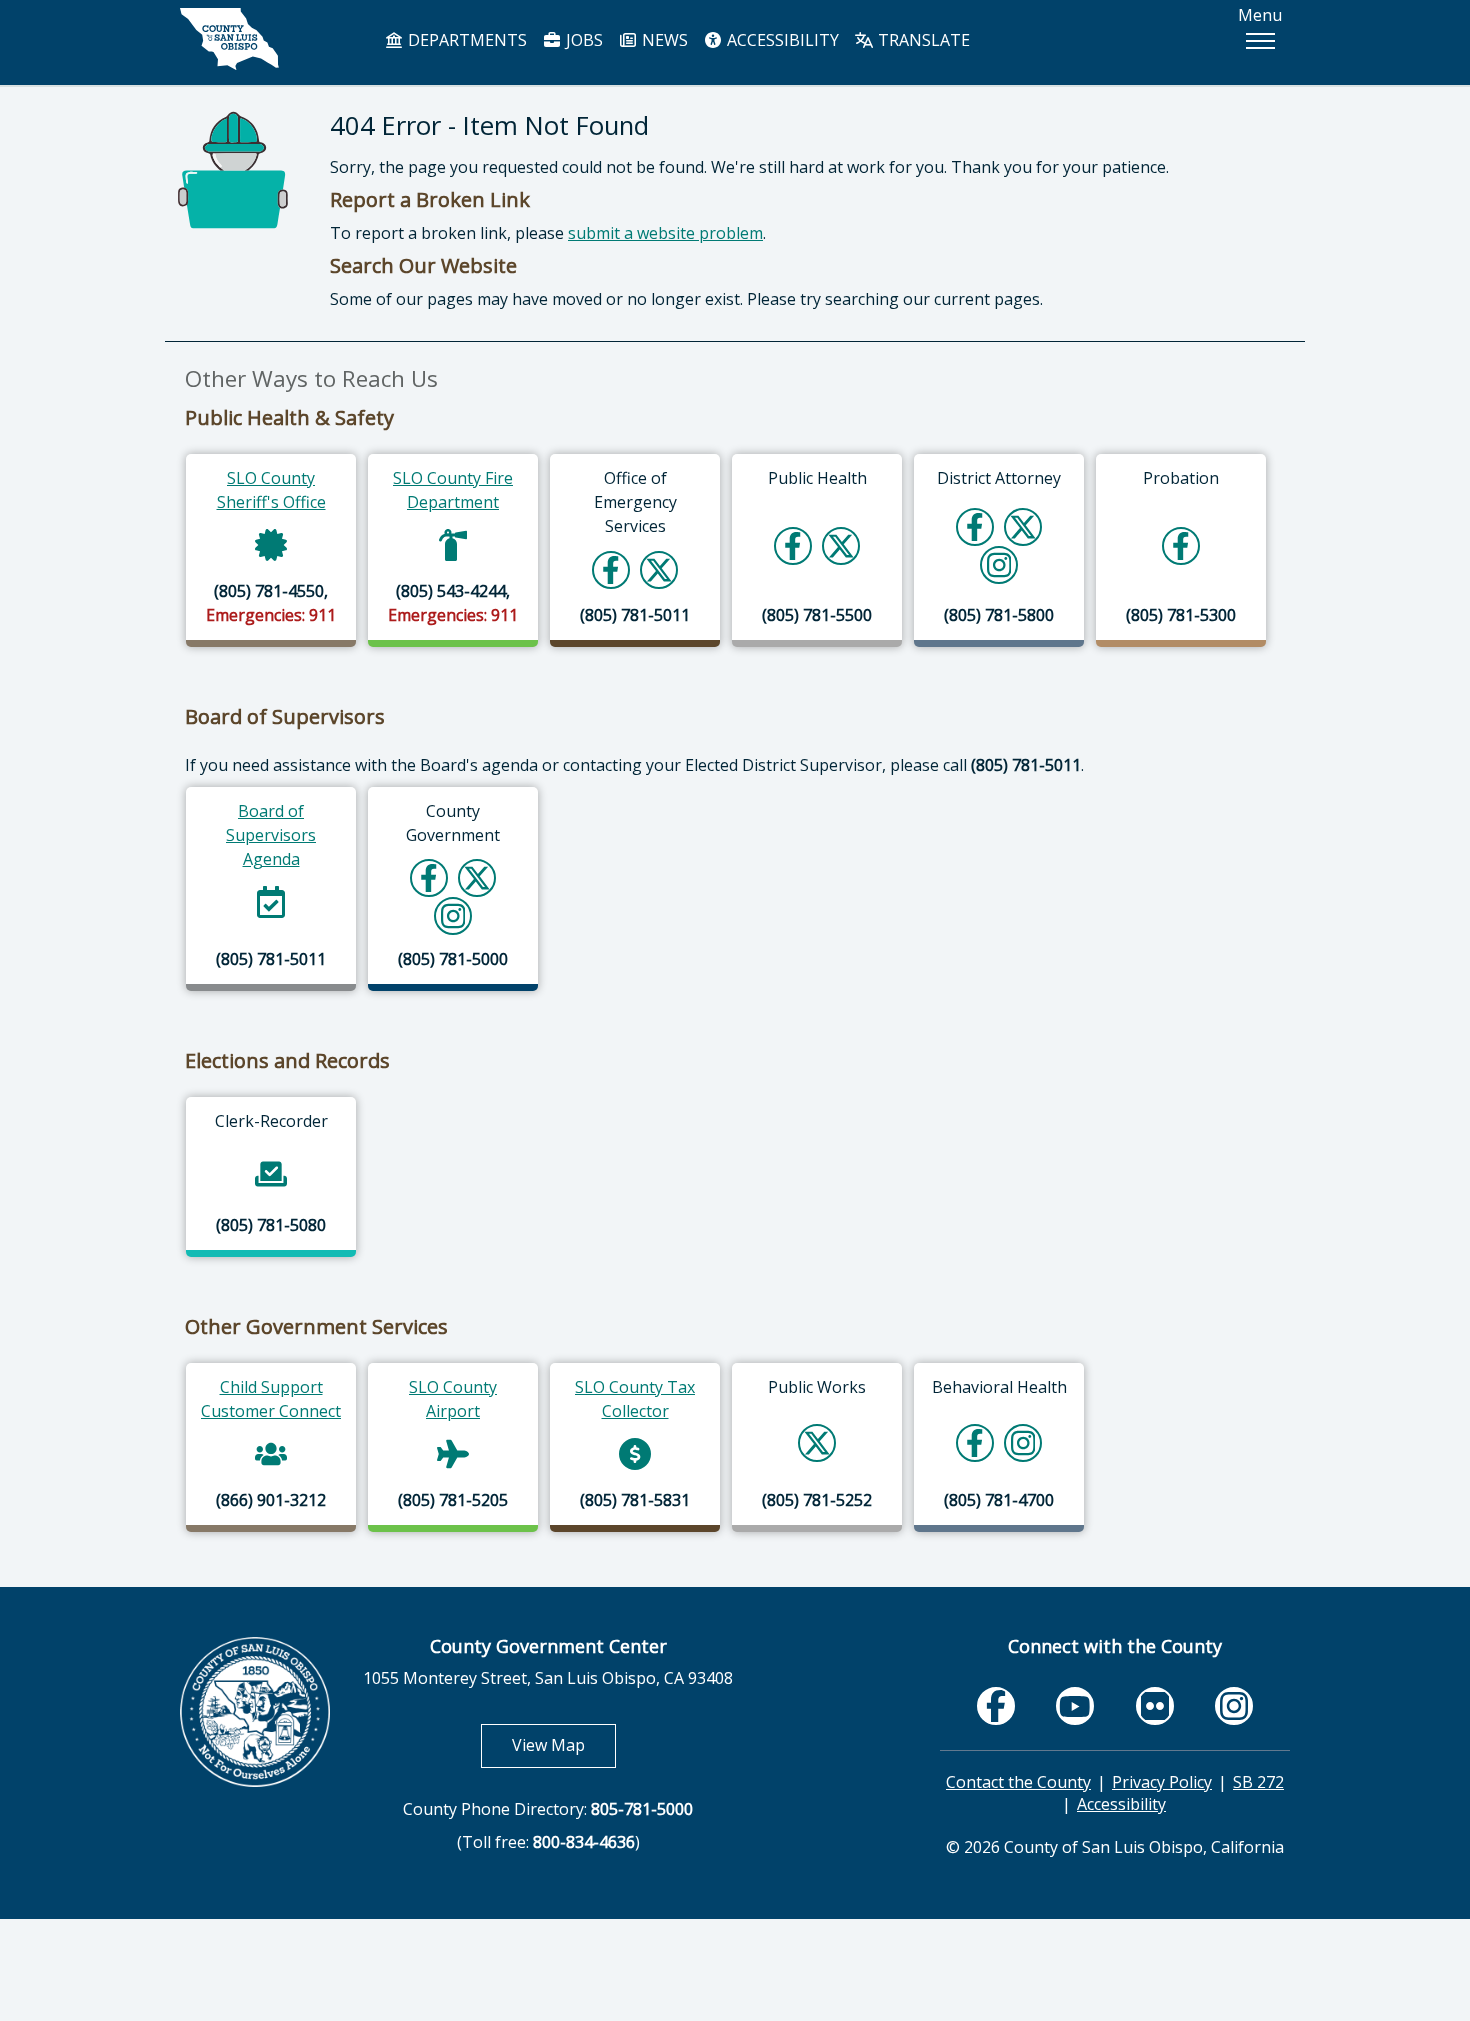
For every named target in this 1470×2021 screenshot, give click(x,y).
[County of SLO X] (477, 877)
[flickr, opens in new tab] (1155, 1705)
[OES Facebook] (611, 569)
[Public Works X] (817, 1442)
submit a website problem (665, 233)
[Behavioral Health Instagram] (1023, 1442)
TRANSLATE (922, 40)
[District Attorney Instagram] (999, 564)
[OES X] (659, 569)
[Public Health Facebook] (793, 545)
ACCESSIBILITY (781, 40)
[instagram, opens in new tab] (1234, 1705)
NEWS (663, 40)
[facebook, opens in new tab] (996, 1705)
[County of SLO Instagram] (453, 915)
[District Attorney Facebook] (975, 526)
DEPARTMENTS (465, 40)
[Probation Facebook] (1181, 545)
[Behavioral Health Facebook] (975, 1442)
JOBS (582, 40)
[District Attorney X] (1023, 526)
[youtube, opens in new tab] (1075, 1706)
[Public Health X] (841, 545)
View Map (564, 1744)
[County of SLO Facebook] (429, 877)
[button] (1260, 41)
